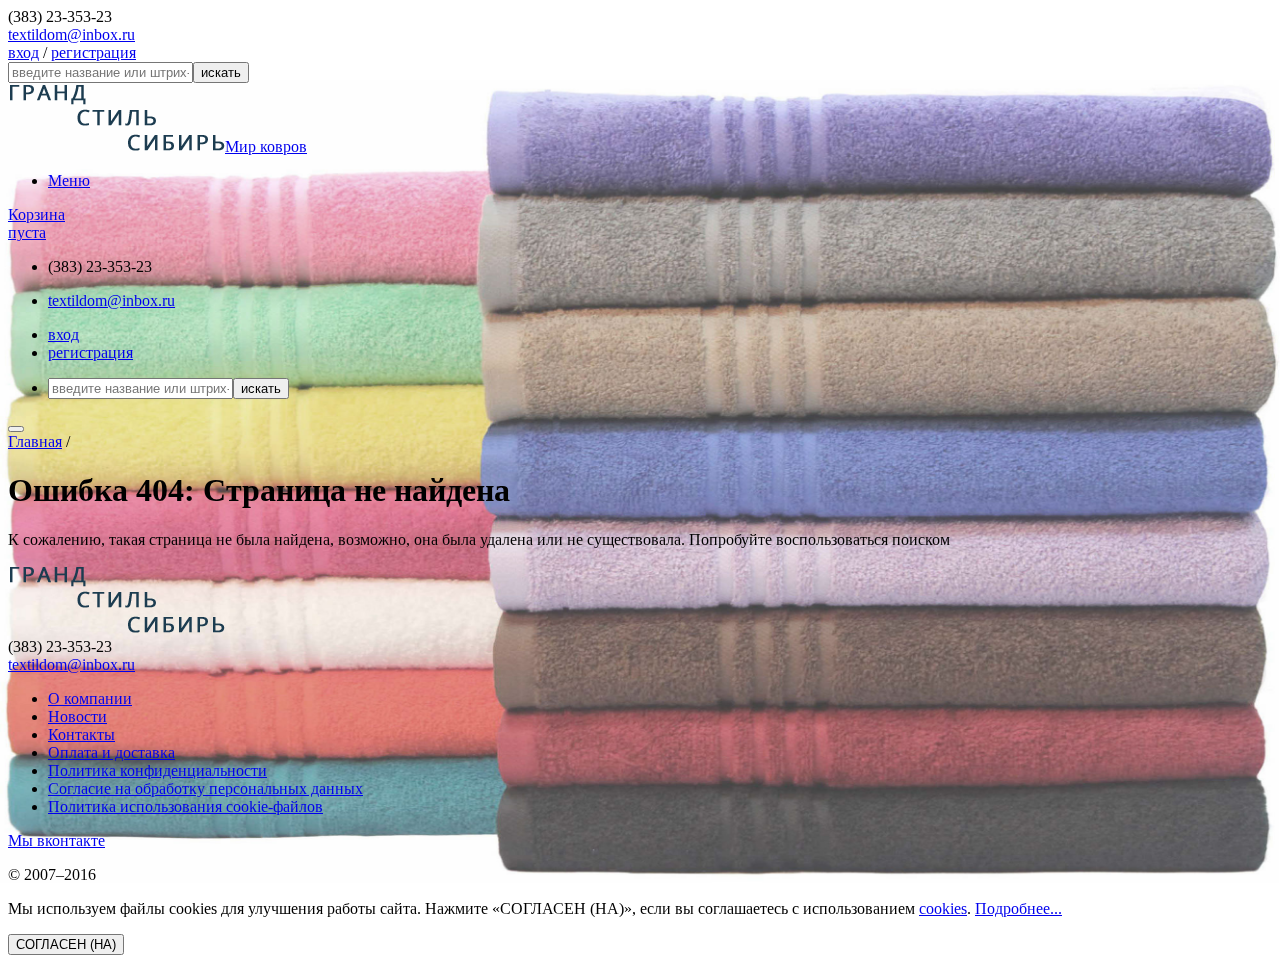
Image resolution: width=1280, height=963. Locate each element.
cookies (943, 908)
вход (23, 52)
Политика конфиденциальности (157, 770)
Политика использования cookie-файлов (185, 806)
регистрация (93, 52)
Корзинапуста (36, 223)
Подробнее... (1018, 908)
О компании (90, 698)
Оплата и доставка (111, 752)
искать (221, 72)
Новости (77, 716)
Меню (69, 180)
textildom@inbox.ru (71, 34)
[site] (116, 628)
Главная (35, 441)
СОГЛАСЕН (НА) (66, 944)
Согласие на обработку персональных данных (205, 788)
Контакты (81, 734)
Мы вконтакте (56, 840)
